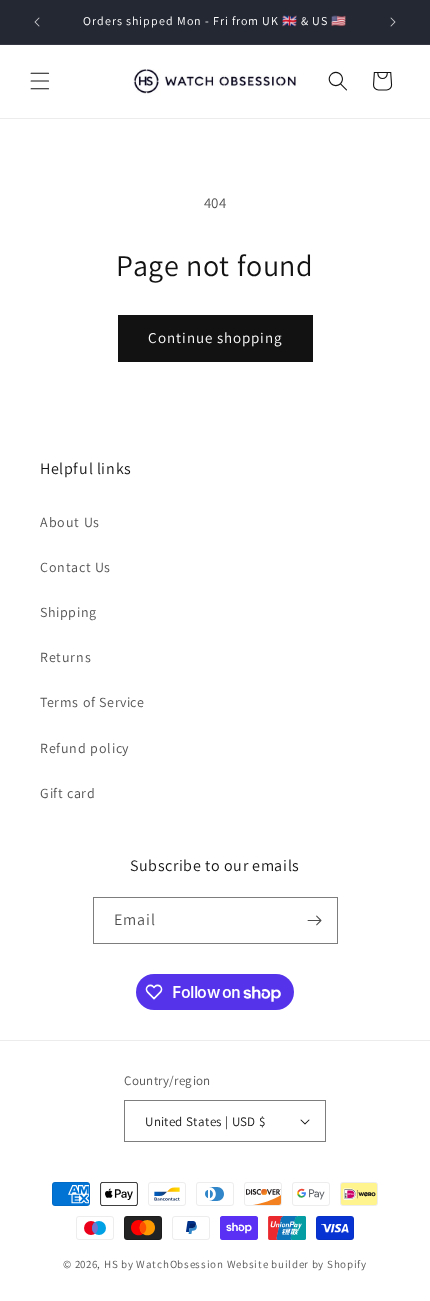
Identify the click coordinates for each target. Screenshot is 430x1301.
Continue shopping (215, 337)
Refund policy (84, 748)
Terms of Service (92, 702)
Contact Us (75, 567)
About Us (70, 522)
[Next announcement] (393, 22)
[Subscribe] (315, 920)
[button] (40, 81)
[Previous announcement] (37, 22)
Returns (65, 657)
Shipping (68, 612)
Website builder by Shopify (297, 1264)
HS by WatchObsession (164, 1264)
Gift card (67, 793)
